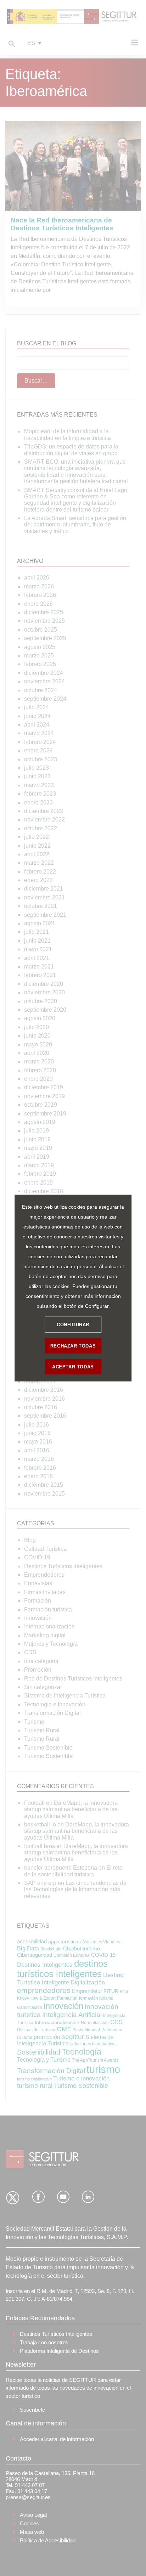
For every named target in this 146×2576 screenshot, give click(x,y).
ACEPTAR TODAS (73, 1366)
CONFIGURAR (73, 1324)
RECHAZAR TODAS (73, 1346)
